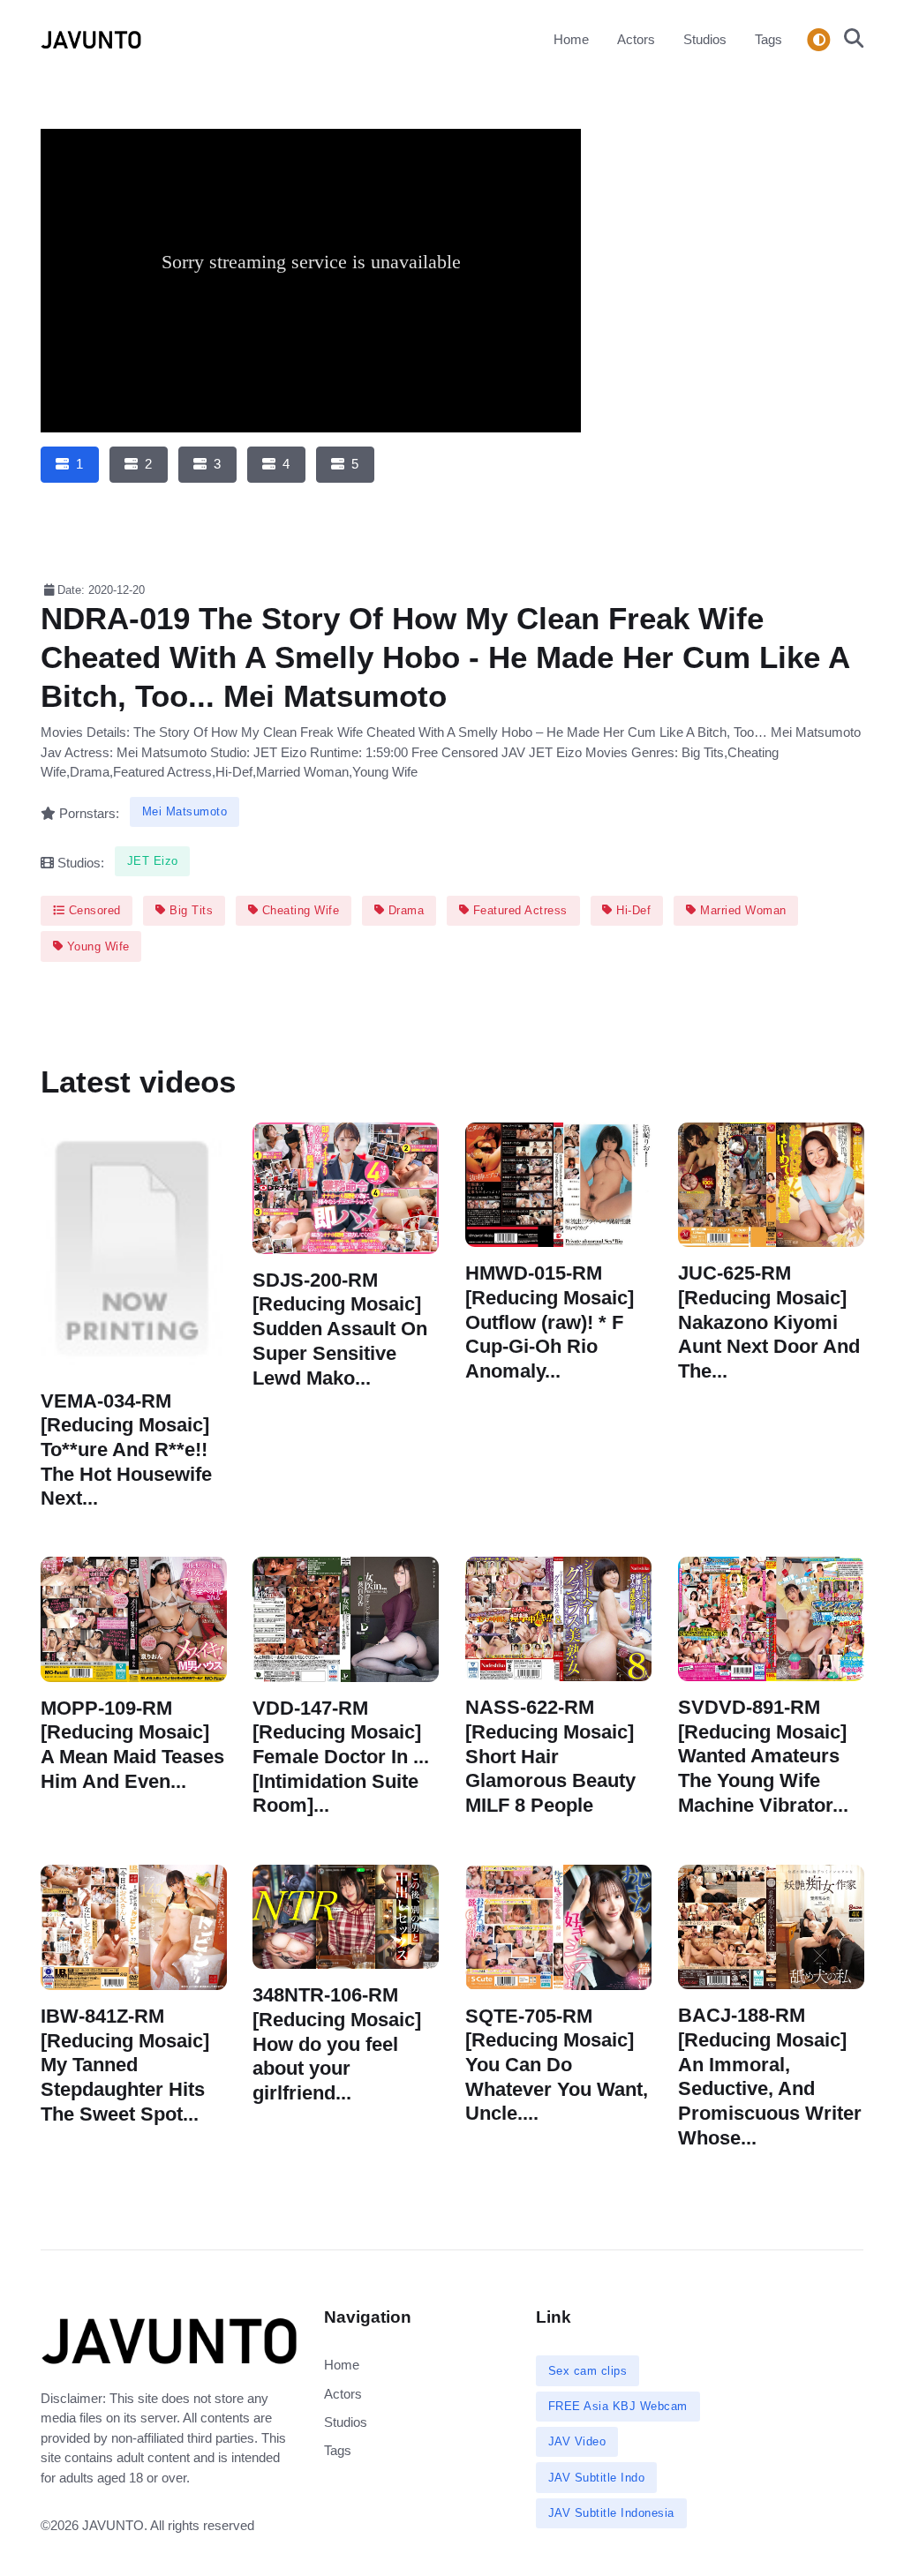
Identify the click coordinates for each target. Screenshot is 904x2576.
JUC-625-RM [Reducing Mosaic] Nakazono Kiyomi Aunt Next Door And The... (769, 1323)
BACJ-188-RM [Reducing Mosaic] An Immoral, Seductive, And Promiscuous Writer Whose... (770, 2077)
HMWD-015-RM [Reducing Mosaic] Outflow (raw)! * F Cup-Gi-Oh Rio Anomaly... (550, 1323)
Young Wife (96, 946)
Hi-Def (632, 910)
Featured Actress (518, 910)
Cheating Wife (298, 910)
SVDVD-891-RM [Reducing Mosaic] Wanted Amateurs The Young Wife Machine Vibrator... (763, 1756)
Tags (768, 39)
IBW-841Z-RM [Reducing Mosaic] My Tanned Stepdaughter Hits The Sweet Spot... (125, 2065)
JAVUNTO (113, 2525)
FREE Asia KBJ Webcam (618, 2406)
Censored (93, 910)
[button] (848, 40)
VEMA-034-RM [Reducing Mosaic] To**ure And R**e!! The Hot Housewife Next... (126, 1450)
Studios (705, 39)
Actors (636, 39)
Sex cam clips (588, 2371)
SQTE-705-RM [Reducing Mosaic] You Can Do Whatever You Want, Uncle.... (557, 2064)
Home (571, 39)
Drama (404, 910)
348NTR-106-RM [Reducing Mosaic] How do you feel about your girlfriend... (337, 2044)
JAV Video (577, 2441)
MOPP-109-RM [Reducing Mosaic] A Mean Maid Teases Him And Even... (132, 1745)
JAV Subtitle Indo (597, 2478)
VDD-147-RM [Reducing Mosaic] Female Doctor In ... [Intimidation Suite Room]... (341, 1757)
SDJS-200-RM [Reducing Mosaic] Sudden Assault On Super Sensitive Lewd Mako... (340, 1329)
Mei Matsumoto (185, 811)
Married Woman (742, 910)
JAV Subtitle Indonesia (611, 2513)
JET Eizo (153, 861)
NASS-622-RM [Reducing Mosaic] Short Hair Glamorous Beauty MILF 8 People (550, 1757)
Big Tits (190, 910)
